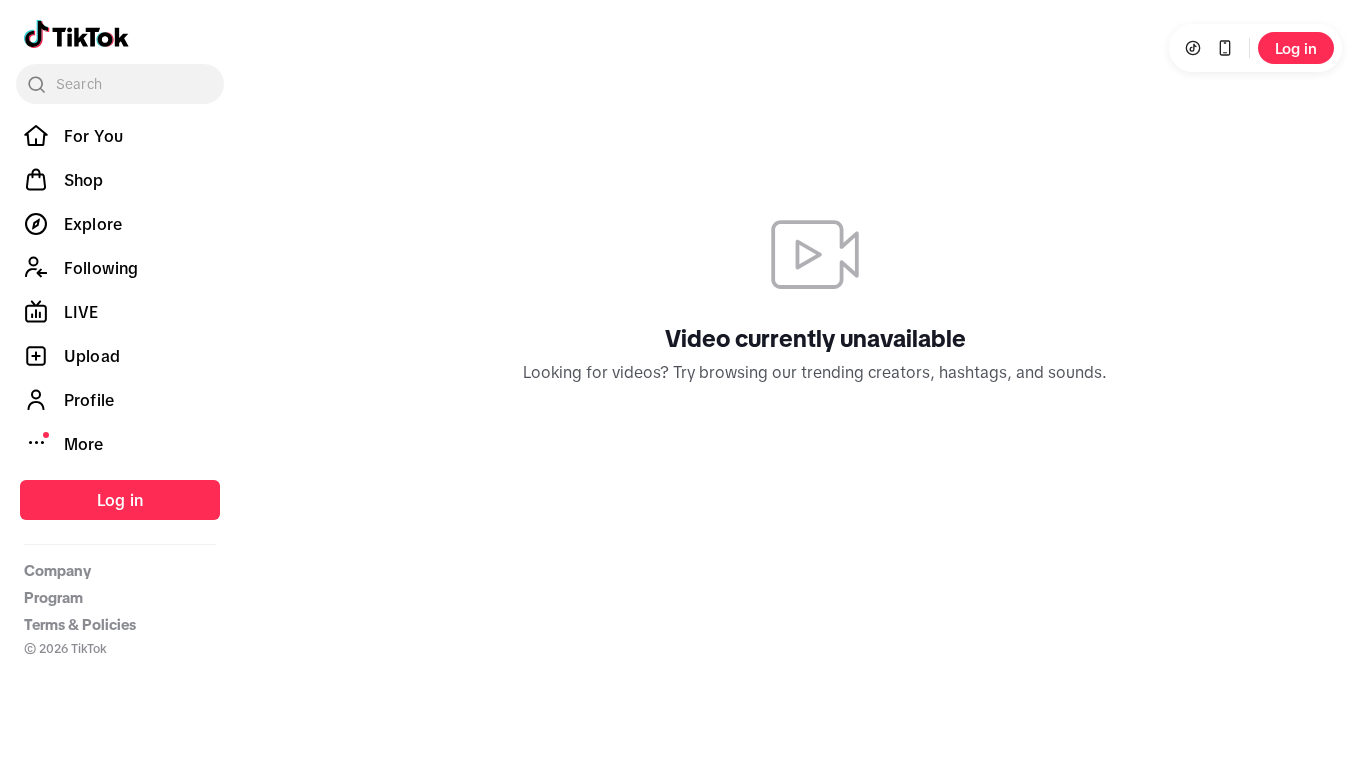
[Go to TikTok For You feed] (76, 34)
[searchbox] (120, 84)
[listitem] (120, 136)
